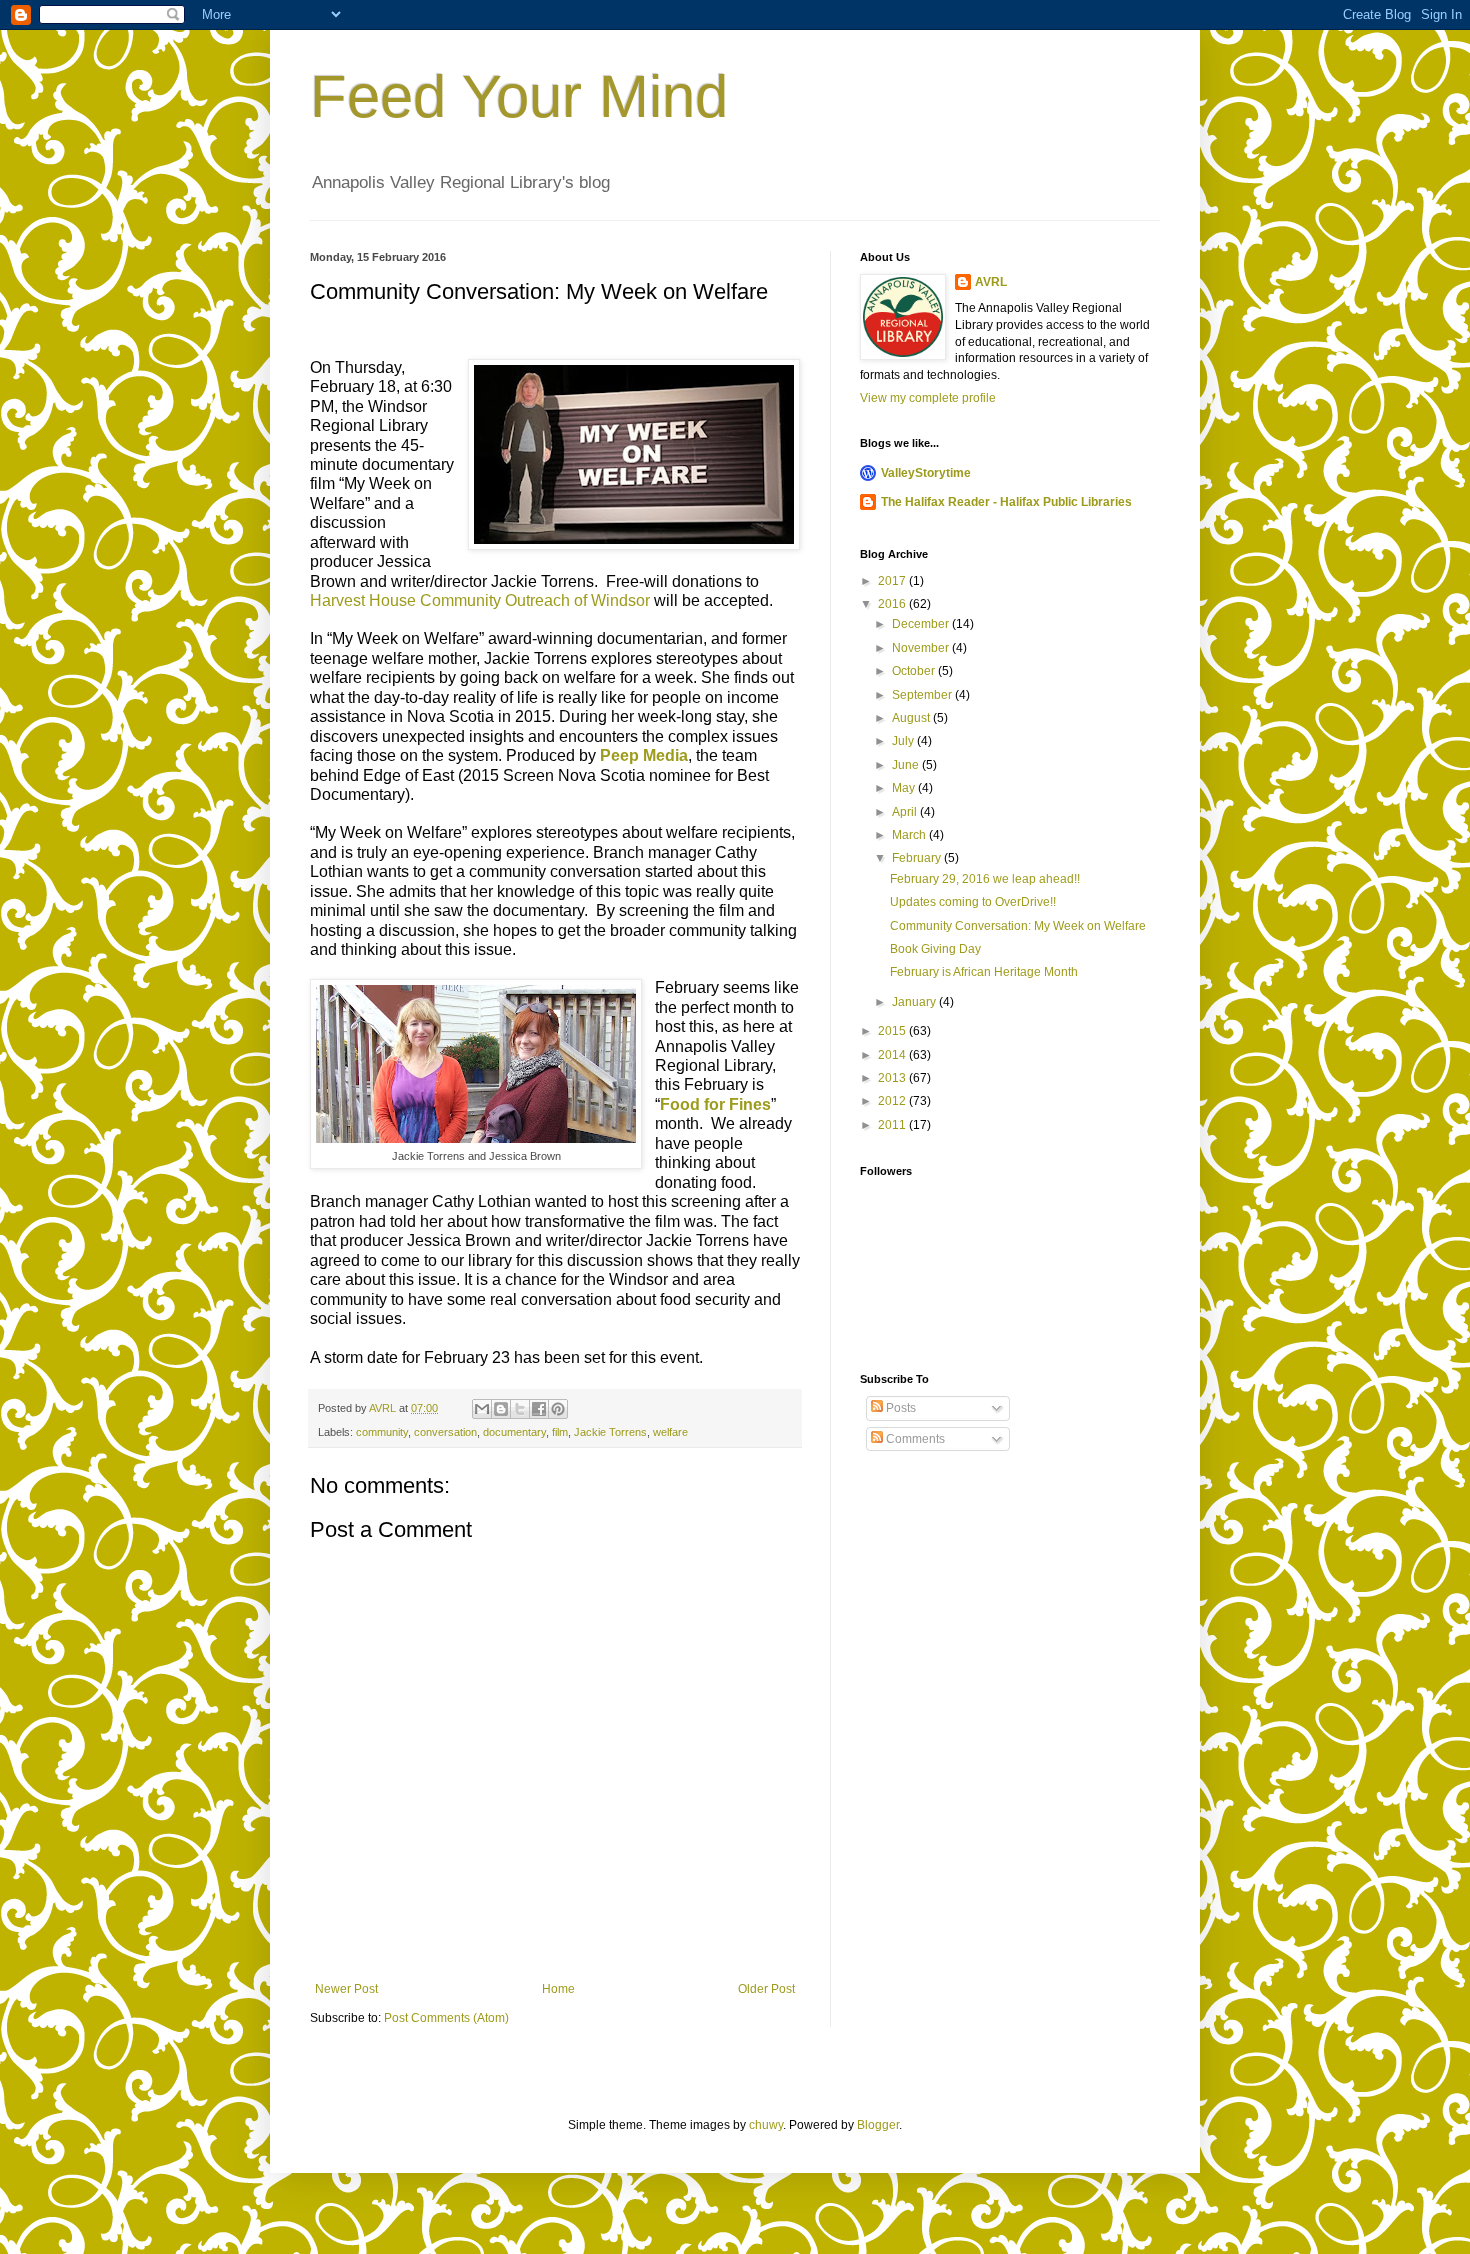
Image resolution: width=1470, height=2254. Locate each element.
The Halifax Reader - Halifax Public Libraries (1006, 502)
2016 (893, 604)
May (905, 788)
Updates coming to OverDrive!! (973, 902)
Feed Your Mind (519, 96)
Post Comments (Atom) (446, 2018)
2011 (893, 1125)
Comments (914, 1439)
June (907, 765)
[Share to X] (520, 1409)
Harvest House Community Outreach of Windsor (480, 600)
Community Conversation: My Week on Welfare (1018, 926)
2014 (893, 1055)
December (922, 624)
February (918, 858)
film (560, 1432)
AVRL (991, 282)
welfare (670, 1432)
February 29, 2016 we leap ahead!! (985, 879)
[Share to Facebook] (539, 1409)
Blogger (878, 2125)
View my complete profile (928, 398)
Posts (899, 1408)
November (922, 648)
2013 (893, 1078)
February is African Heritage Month (984, 972)
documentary (514, 1432)
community (382, 1432)
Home (558, 1989)
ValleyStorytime (926, 473)
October (915, 671)
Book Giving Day (935, 949)
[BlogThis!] (501, 1409)
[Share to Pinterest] (558, 1409)
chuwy (766, 2125)
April (906, 812)
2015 (893, 1031)
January (915, 1002)
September (923, 695)
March (910, 835)
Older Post (766, 1989)
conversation (445, 1432)
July (904, 741)
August (912, 718)
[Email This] (482, 1409)
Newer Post (346, 1989)
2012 (893, 1101)
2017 (893, 581)
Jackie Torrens (610, 1432)
